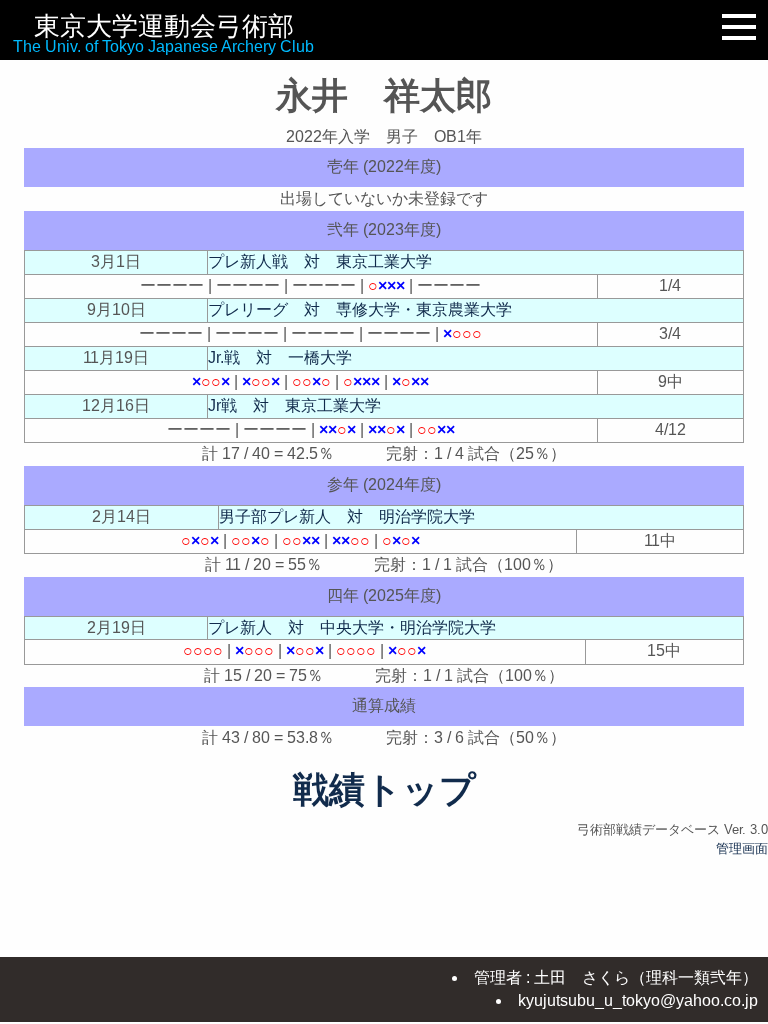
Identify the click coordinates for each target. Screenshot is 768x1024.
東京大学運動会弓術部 (164, 26)
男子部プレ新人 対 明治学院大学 (347, 516)
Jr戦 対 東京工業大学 (294, 405)
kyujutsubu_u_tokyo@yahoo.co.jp (638, 1000)
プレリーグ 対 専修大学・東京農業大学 (360, 309)
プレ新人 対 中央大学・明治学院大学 (352, 627)
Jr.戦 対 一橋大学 (280, 357)
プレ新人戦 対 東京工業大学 (320, 261)
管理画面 (742, 848)
